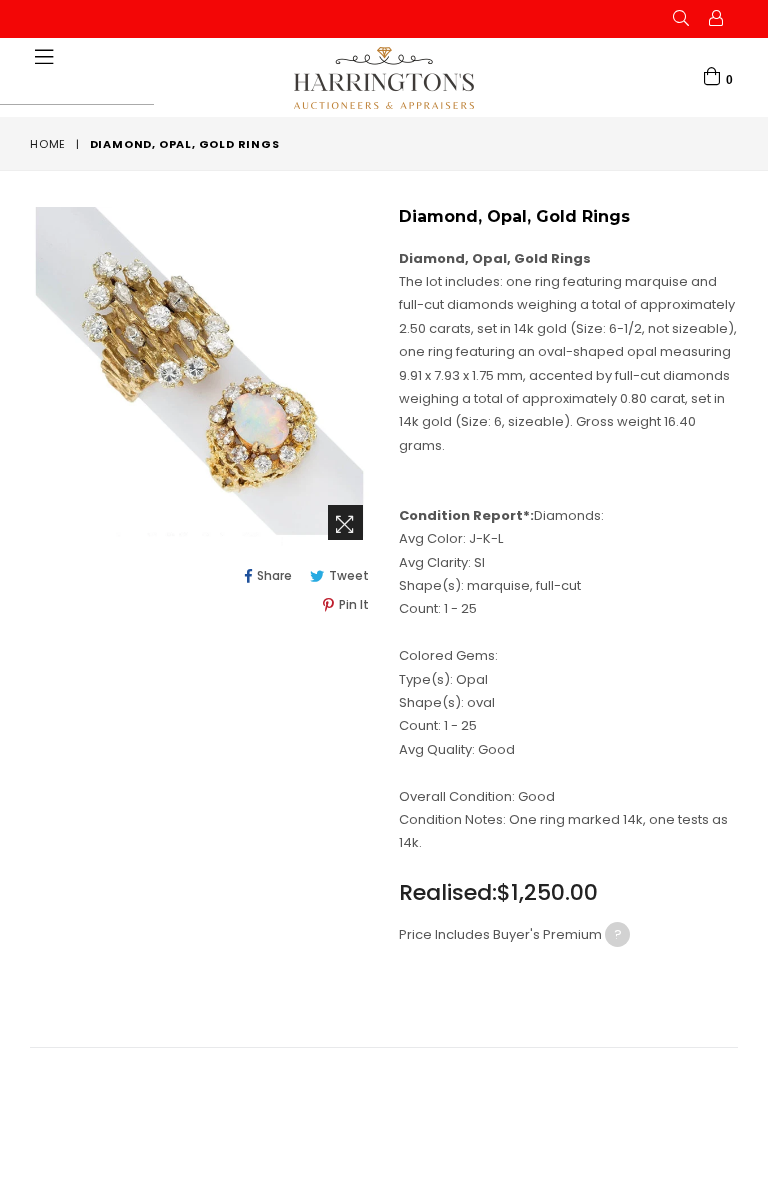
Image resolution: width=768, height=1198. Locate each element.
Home (48, 144)
